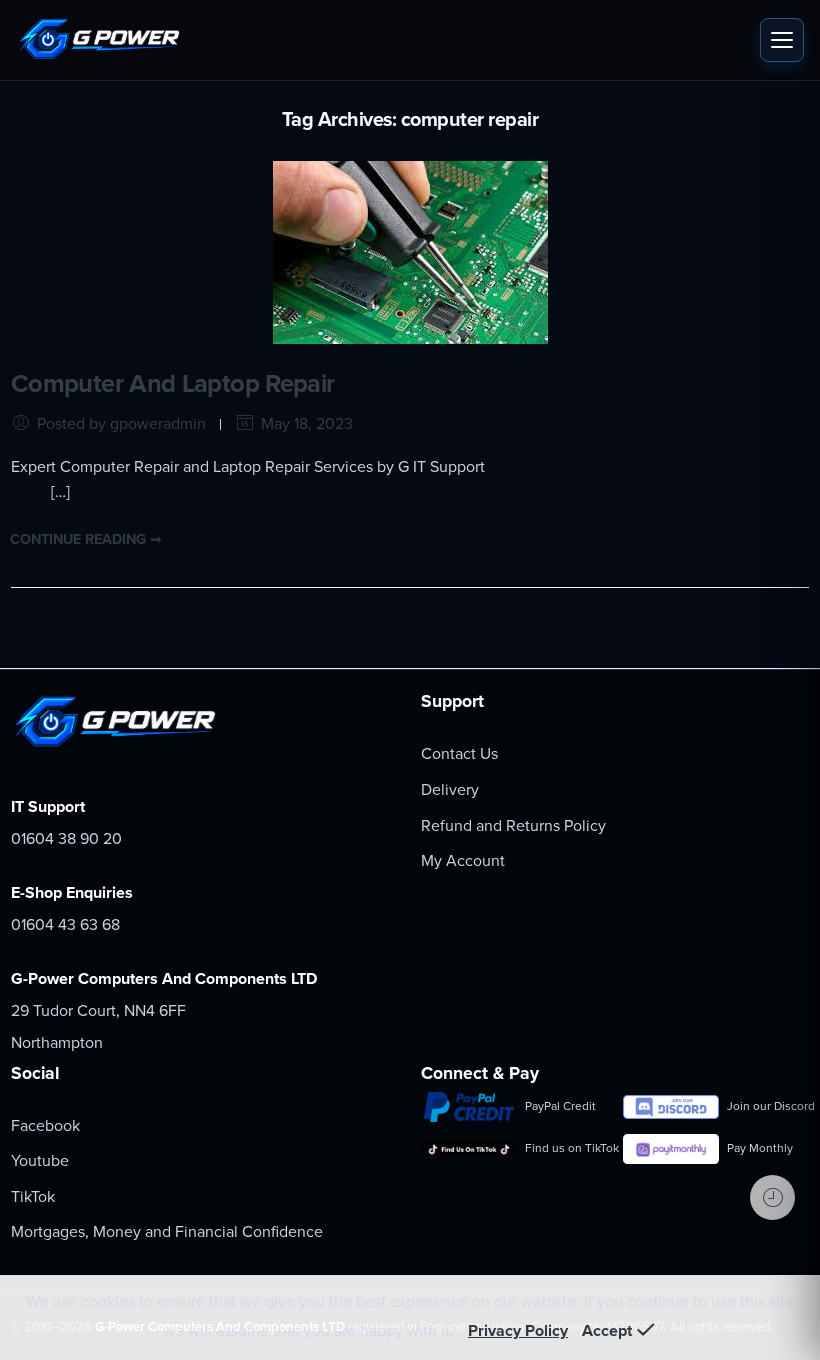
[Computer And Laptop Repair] (410, 251)
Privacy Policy (518, 1331)
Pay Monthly (760, 1148)
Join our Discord (768, 1106)
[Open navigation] (782, 40)
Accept (607, 1331)
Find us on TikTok (566, 1148)
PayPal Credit (560, 1106)
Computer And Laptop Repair (172, 384)
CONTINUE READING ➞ (86, 539)
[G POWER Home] (383, 40)
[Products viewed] (772, 1197)
